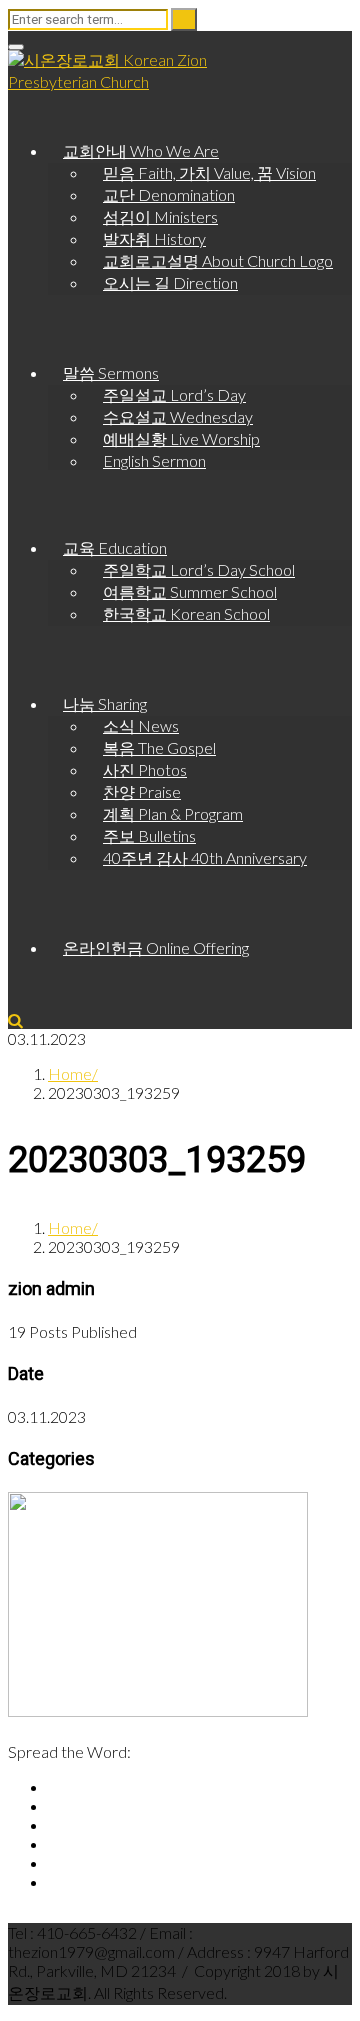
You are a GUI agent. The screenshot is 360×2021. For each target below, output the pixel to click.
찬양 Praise (142, 791)
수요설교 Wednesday (178, 416)
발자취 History (154, 238)
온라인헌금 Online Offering (156, 947)
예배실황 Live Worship (181, 438)
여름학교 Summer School (190, 591)
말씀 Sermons (111, 372)
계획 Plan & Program (173, 813)
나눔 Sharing (105, 703)
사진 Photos (145, 769)
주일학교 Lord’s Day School (199, 569)
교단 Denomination (169, 194)
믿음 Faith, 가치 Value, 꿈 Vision (209, 172)
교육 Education (115, 547)
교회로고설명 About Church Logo (218, 260)
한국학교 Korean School (186, 613)
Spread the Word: (69, 1751)
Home (70, 1073)
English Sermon (154, 460)
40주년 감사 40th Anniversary (205, 857)
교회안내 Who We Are (141, 150)
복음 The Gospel (159, 747)
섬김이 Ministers (160, 216)
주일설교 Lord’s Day (174, 394)
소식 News (141, 725)
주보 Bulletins (149, 835)
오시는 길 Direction (170, 282)
